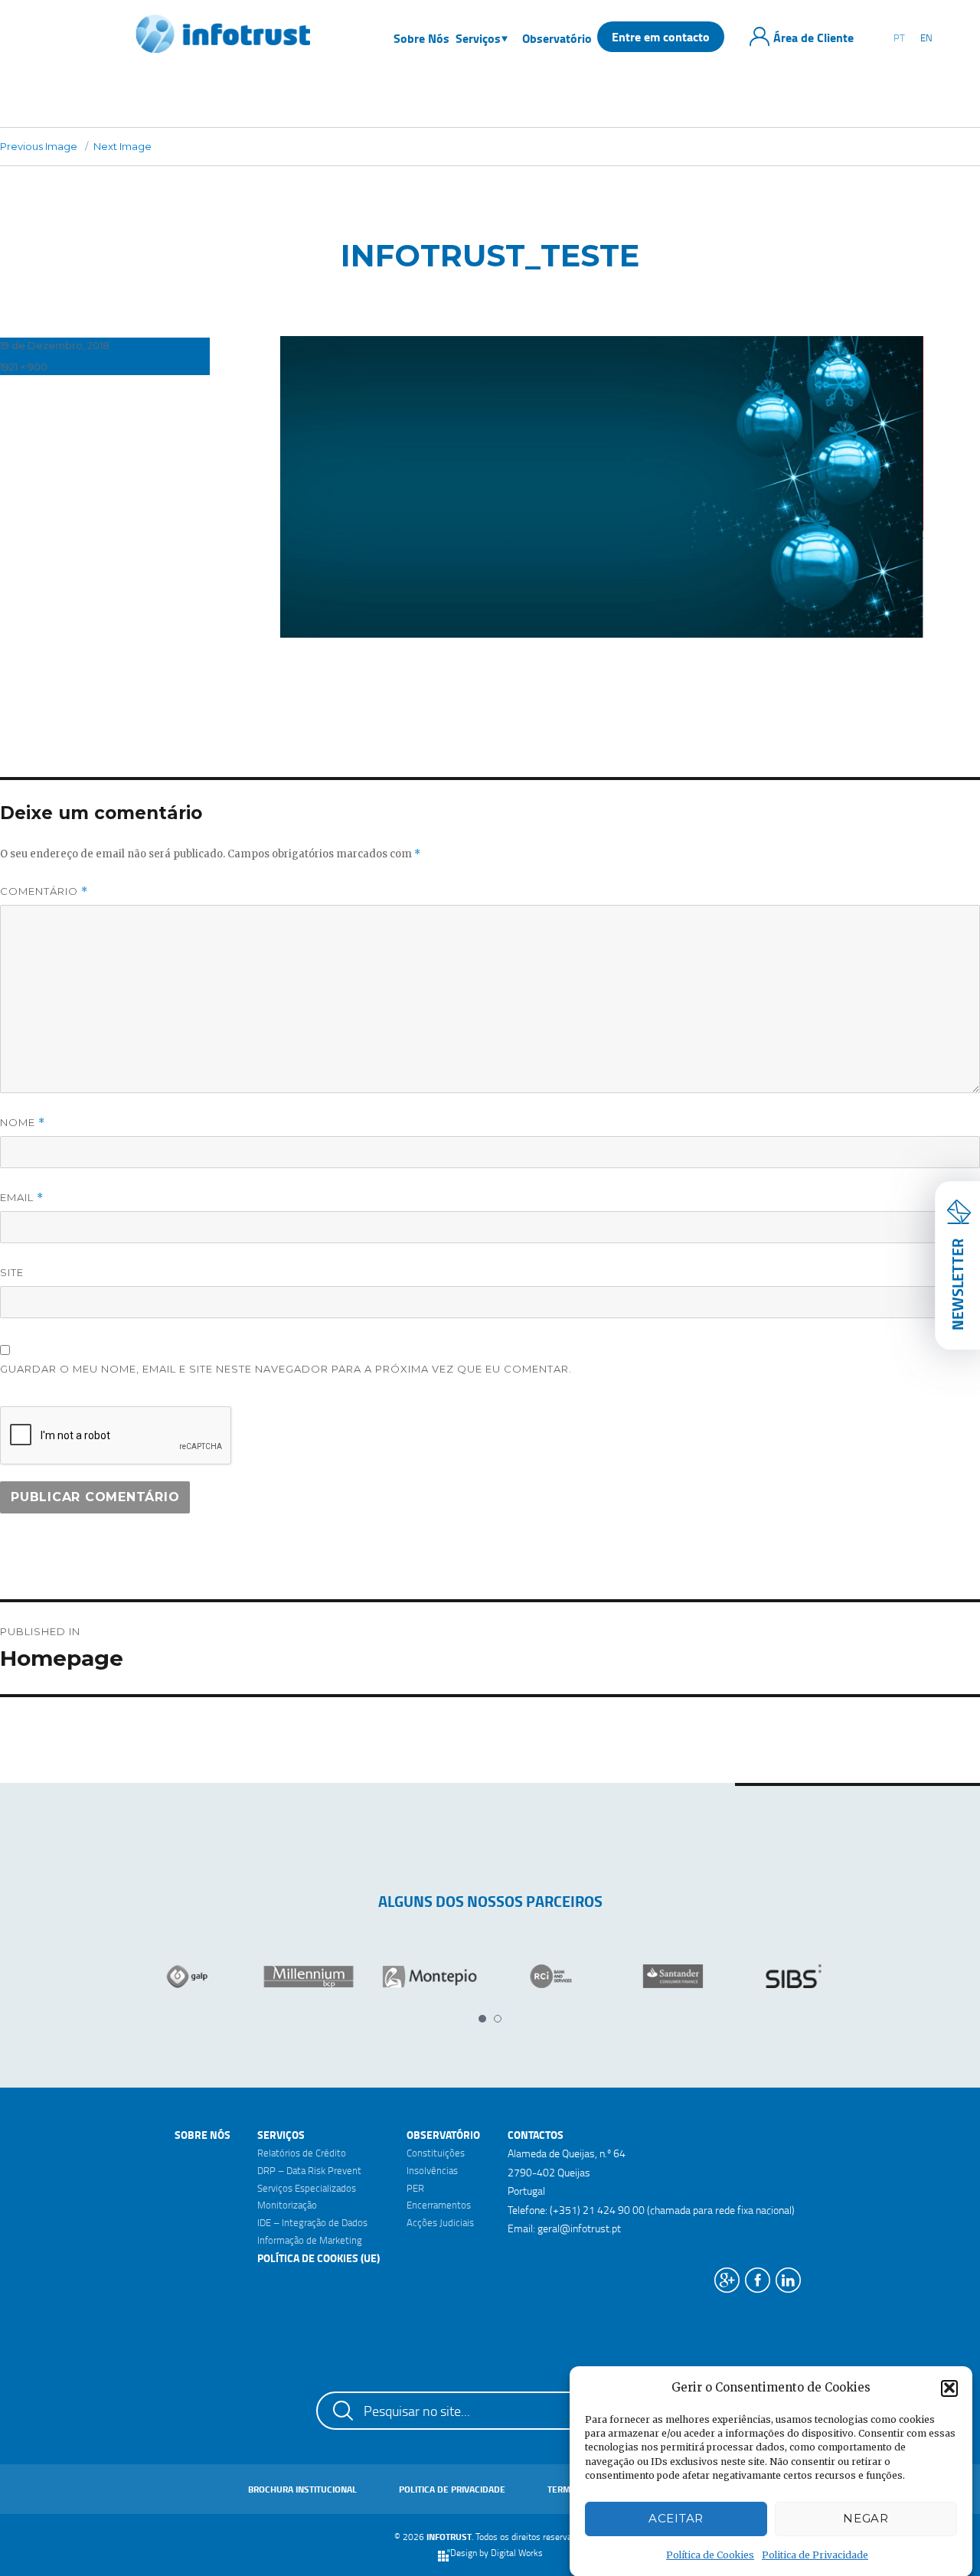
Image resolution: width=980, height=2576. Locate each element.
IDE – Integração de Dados (312, 2222)
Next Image (122, 146)
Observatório (443, 2135)
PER (415, 2188)
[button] (949, 2388)
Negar (866, 2518)
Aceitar (676, 2518)
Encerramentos (439, 2205)
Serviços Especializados (307, 2188)
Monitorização (287, 2205)
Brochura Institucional (302, 2489)
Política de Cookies (710, 2555)
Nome (23, 1123)
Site (12, 1272)
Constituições (436, 2153)
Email (22, 1198)
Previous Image (39, 146)
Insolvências (432, 2170)
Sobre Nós (203, 2135)
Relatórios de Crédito (302, 2153)
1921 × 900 (24, 367)
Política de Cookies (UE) (318, 2258)
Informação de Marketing (310, 2240)
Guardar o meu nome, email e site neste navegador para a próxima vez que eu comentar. (286, 1369)
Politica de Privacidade (815, 2555)
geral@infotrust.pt (579, 2228)
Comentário (44, 891)
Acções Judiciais (440, 2222)
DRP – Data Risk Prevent (309, 2170)
